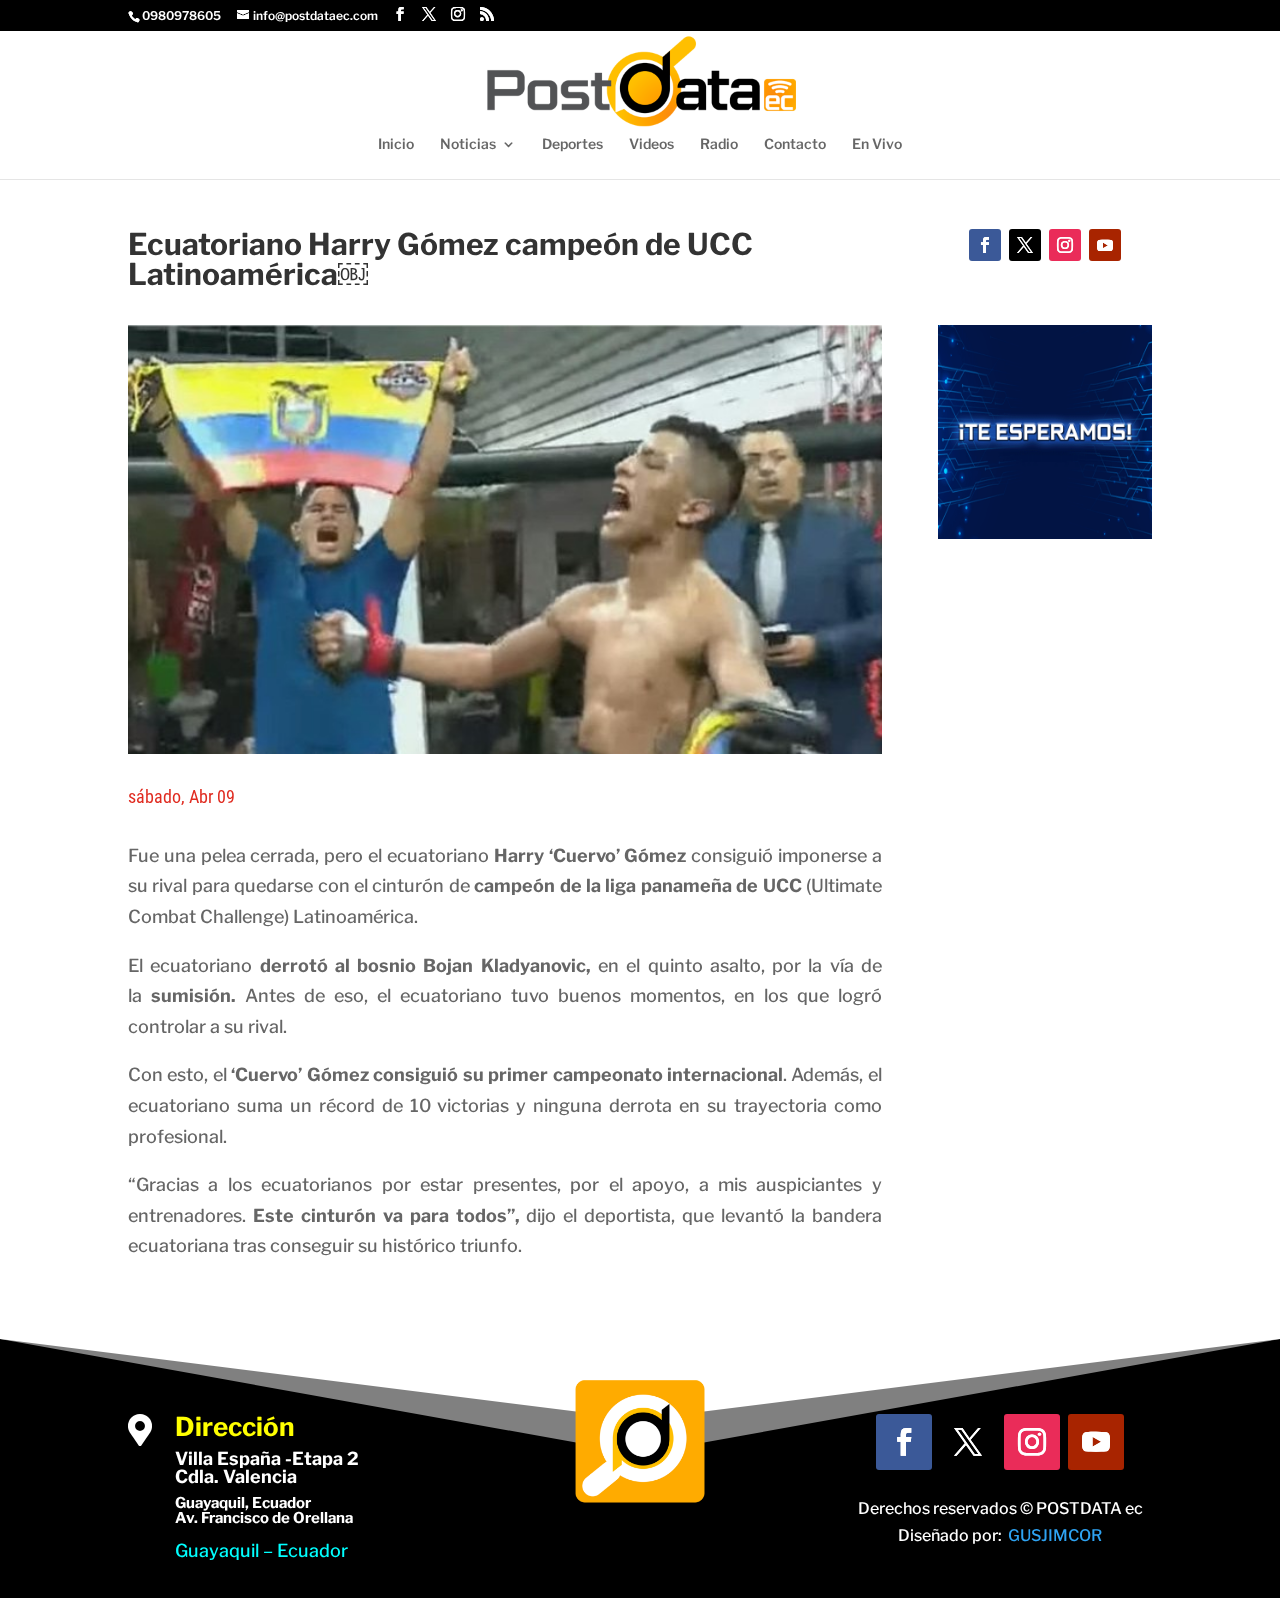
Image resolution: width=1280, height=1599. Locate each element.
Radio (719, 144)
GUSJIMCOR (1055, 1535)
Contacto (795, 144)
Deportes (572, 144)
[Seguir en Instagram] (1065, 245)
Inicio (396, 144)
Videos (651, 144)
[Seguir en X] (1025, 245)
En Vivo (877, 144)
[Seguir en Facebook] (985, 245)
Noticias (468, 144)
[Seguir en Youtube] (1105, 245)
